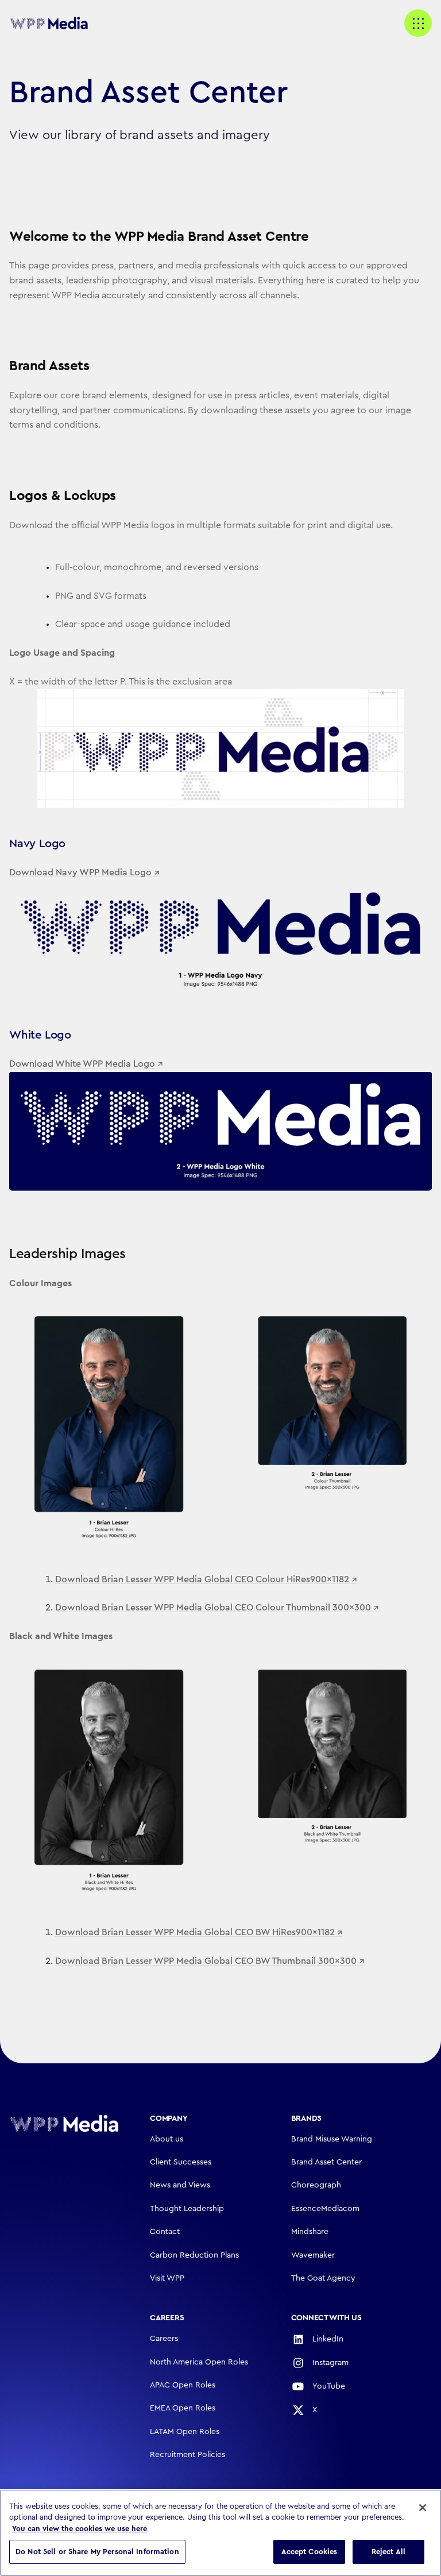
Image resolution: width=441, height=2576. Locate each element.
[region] (220, 2533)
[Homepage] (64, 2123)
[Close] (423, 2508)
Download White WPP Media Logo (83, 1064)
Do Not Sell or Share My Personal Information (97, 2552)
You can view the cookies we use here (80, 2529)
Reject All (388, 2552)
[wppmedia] (55, 24)
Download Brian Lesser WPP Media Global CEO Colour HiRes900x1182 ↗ (206, 1579)
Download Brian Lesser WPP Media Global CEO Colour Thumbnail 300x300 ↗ (217, 1608)
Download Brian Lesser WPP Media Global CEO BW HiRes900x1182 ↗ (199, 1932)
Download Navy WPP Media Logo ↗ (84, 872)
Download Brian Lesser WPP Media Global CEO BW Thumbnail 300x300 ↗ (210, 1961)
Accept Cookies (310, 2552)
